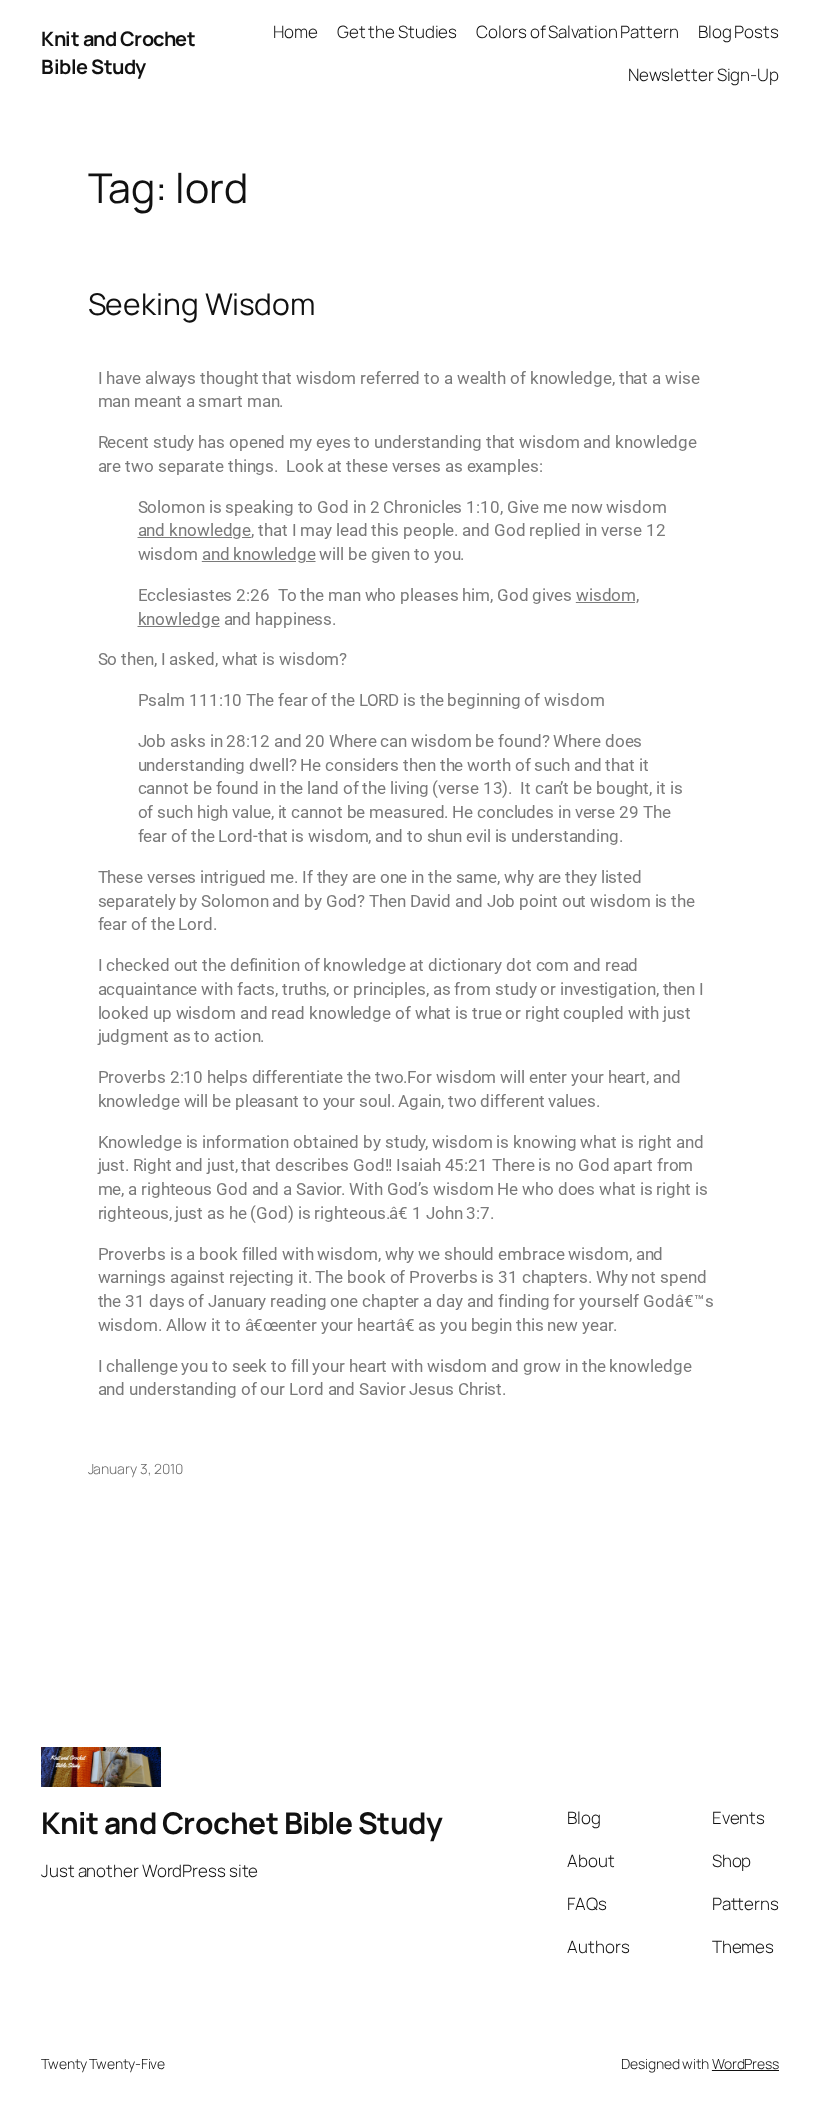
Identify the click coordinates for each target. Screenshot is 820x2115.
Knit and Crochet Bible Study (118, 52)
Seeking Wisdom (202, 304)
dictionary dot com (498, 965)
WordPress (745, 2063)
